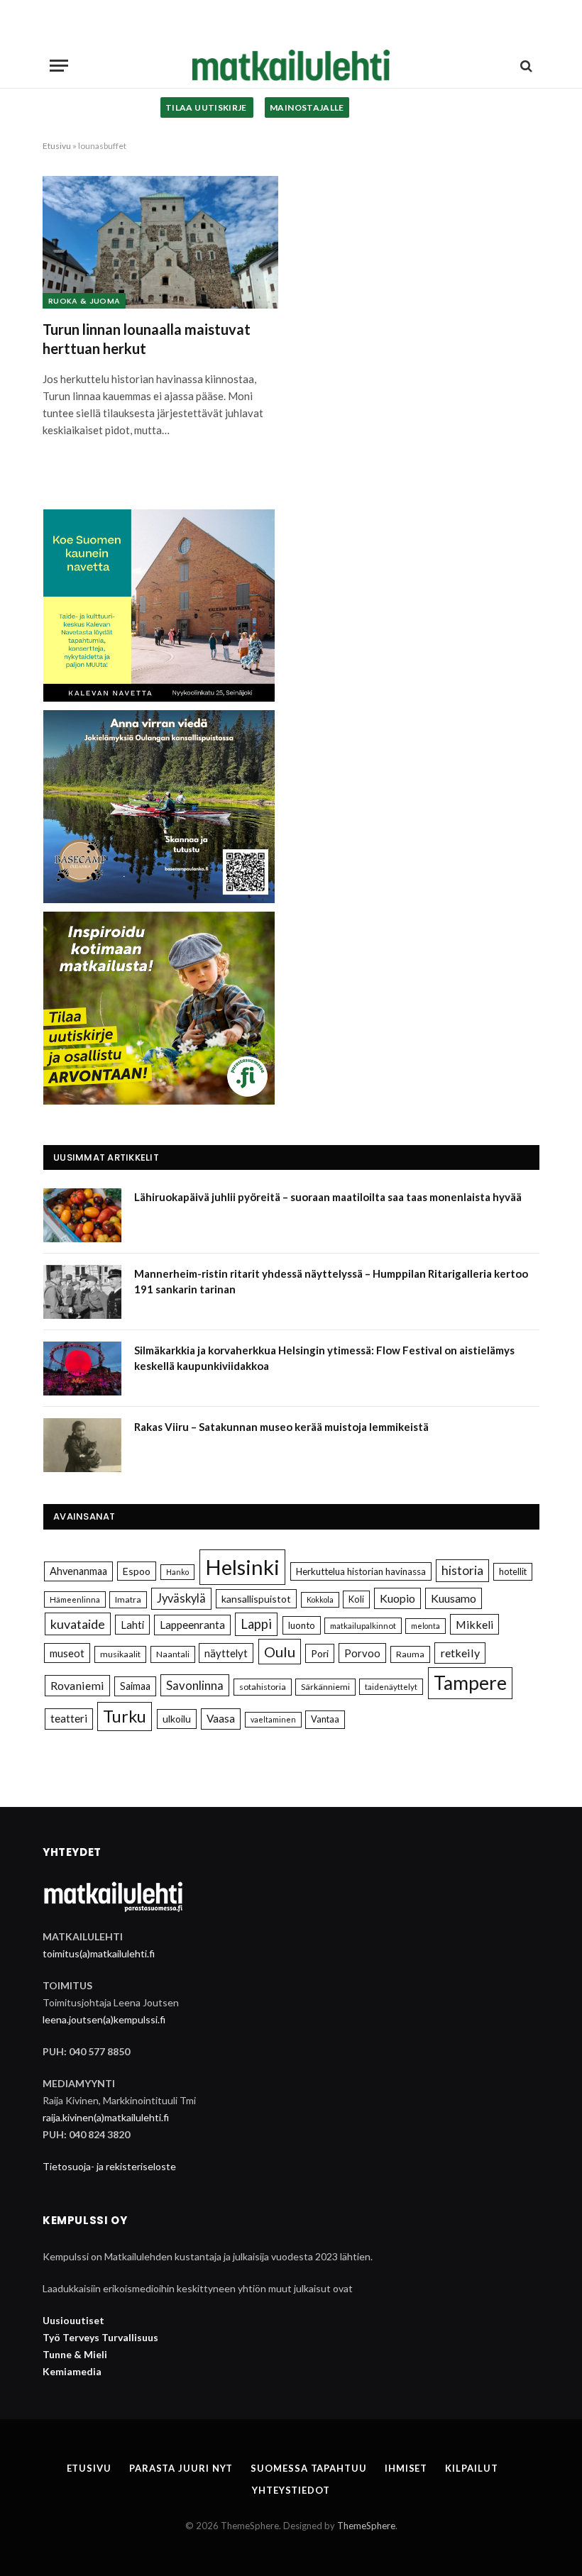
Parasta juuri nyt (181, 2468)
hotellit (513, 1571)
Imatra (128, 1599)
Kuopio (397, 1598)
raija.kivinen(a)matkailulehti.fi (106, 2117)
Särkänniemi (325, 1687)
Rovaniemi (77, 1685)
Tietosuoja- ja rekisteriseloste (109, 2166)
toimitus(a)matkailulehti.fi (99, 1953)
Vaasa (221, 1718)
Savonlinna (195, 1685)
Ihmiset (406, 2468)
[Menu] (59, 66)
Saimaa (135, 1686)
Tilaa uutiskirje (207, 107)
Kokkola (320, 1599)
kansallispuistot (256, 1599)
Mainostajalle (307, 107)
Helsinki (242, 1567)
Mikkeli (474, 1624)
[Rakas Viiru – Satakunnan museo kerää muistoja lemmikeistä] (82, 1445)
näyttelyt (226, 1653)
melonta (425, 1626)
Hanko (177, 1572)
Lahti (132, 1625)
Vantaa (325, 1719)
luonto (302, 1625)
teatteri (69, 1718)
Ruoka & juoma (84, 301)
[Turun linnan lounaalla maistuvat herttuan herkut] (160, 242)
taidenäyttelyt (391, 1687)
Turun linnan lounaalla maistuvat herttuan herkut (147, 339)
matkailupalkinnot (363, 1626)
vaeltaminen (273, 1719)
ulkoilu (177, 1719)
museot (67, 1653)
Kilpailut (471, 2468)
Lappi (256, 1624)
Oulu (280, 1652)
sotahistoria (263, 1687)
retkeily (460, 1653)
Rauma (410, 1654)
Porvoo (362, 1653)
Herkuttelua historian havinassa (361, 1571)
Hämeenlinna (75, 1599)
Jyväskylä (181, 1598)
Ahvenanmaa (78, 1571)
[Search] (525, 66)
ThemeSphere (366, 2526)
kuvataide (78, 1624)
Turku (125, 1716)
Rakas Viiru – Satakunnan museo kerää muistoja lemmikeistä (281, 1427)
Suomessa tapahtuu (308, 2468)
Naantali (173, 1654)
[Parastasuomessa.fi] (291, 66)
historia (462, 1570)
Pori (320, 1653)
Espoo (137, 1571)
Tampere (470, 1683)
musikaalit (120, 1654)
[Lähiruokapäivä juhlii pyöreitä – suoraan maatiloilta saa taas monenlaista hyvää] (82, 1215)
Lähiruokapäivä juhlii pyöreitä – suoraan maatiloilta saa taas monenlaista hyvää (328, 1197)
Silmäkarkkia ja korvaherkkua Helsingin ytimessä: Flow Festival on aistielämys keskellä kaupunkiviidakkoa (324, 1358)
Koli (356, 1599)
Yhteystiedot (291, 2490)
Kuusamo (454, 1598)
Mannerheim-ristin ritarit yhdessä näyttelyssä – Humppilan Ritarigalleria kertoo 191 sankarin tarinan (331, 1281)
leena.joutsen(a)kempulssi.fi (104, 2019)
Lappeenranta (192, 1625)
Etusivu (57, 146)
